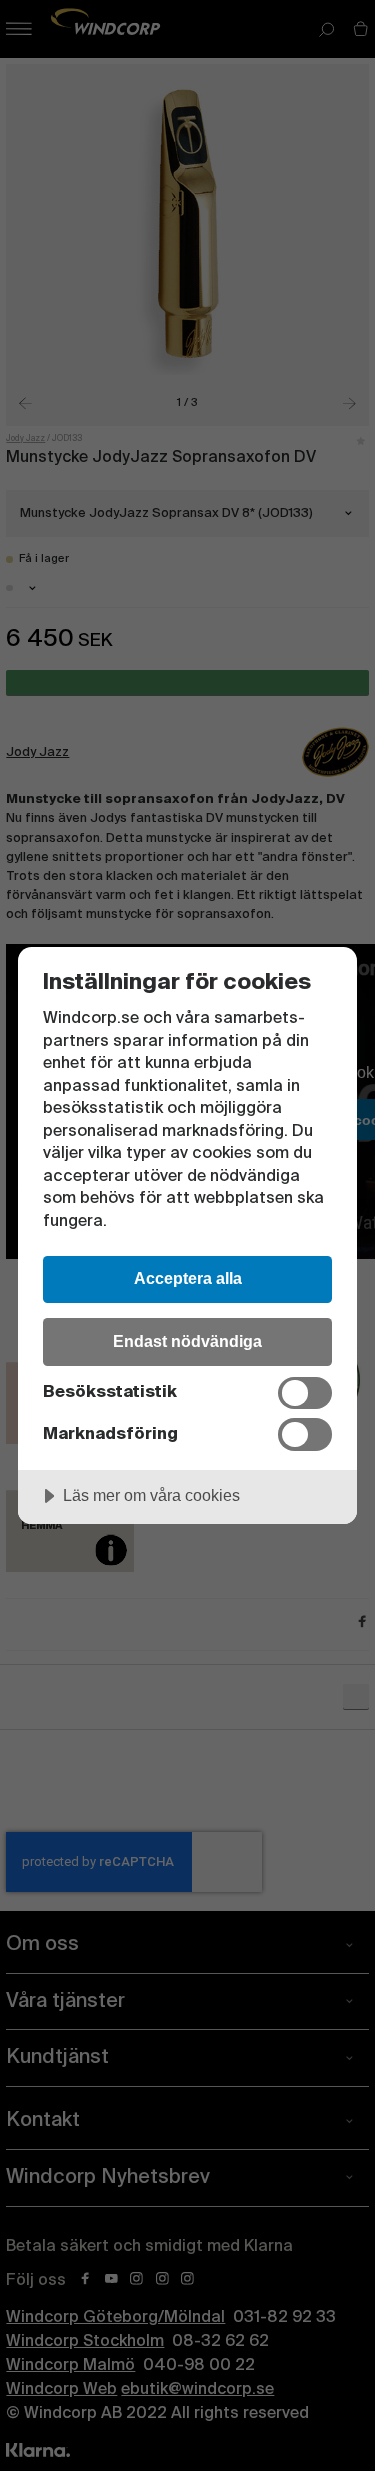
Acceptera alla (188, 1278)
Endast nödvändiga (187, 1341)
